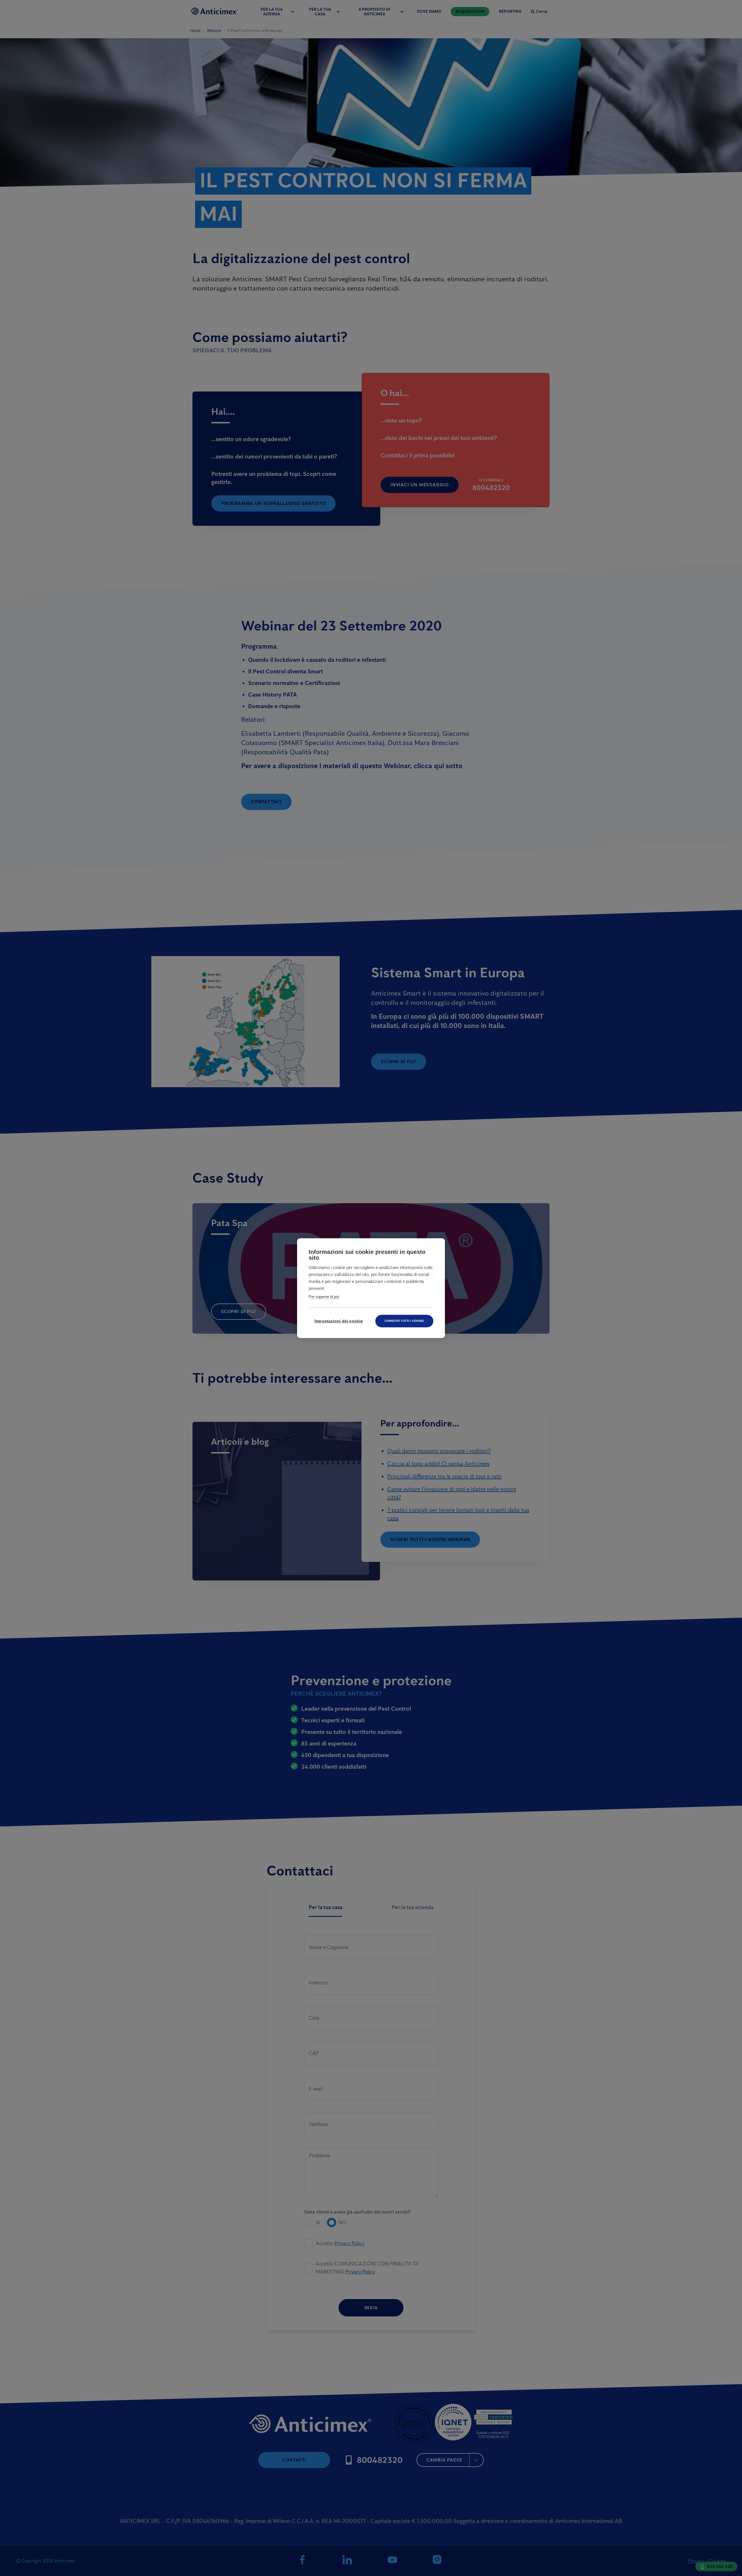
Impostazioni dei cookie (339, 1321)
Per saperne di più (324, 1297)
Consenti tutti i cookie (404, 1321)
